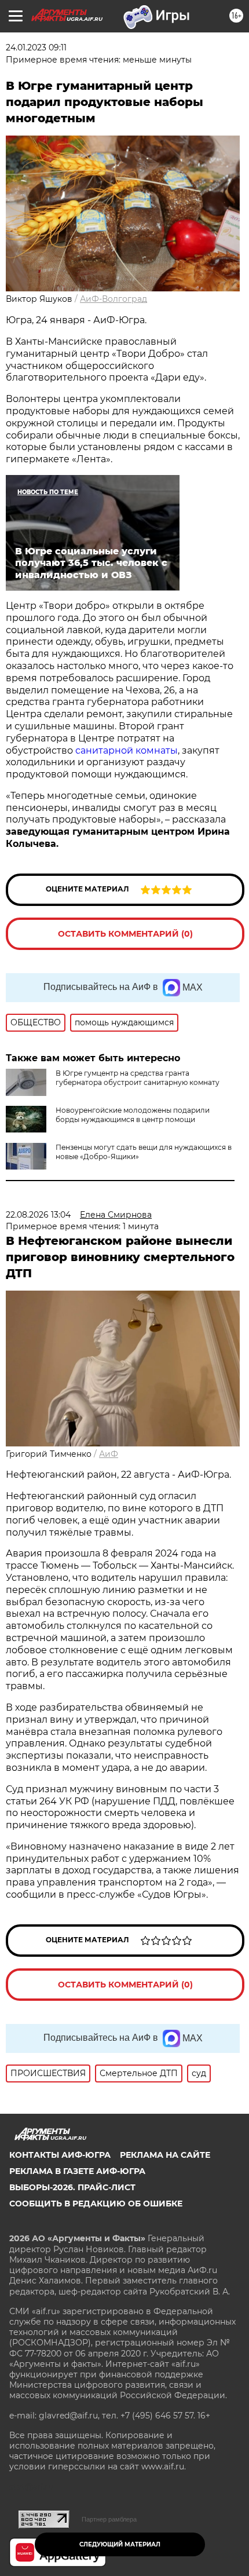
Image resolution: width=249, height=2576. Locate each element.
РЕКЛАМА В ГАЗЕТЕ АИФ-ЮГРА (77, 2171)
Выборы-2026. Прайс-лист (72, 2187)
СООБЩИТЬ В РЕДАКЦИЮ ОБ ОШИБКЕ (96, 2204)
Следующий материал (120, 2544)
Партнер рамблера (109, 2519)
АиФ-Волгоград (113, 299)
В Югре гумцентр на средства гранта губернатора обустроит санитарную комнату (138, 1078)
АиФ (109, 1454)
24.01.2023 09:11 (36, 47)
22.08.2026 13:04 (38, 1215)
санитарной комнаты (127, 750)
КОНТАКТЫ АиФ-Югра (60, 2155)
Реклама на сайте (165, 2155)
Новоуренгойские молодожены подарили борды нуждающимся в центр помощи (133, 1115)
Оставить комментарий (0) (125, 934)
